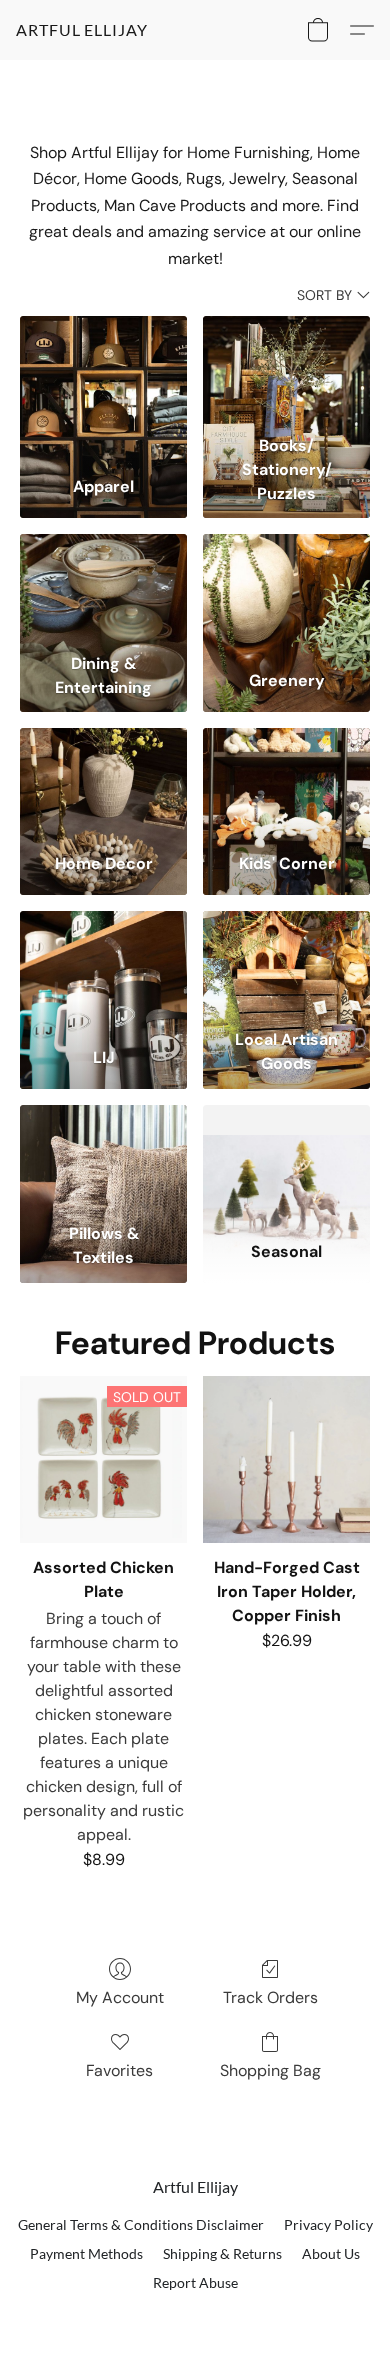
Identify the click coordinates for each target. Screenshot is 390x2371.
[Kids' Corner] (286, 782)
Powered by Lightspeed (195, 2317)
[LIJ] (103, 965)
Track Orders (270, 1997)
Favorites (119, 2070)
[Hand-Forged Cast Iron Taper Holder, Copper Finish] (286, 1459)
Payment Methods (86, 2253)
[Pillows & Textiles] (103, 1159)
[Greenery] (286, 588)
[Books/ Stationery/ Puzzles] (286, 370)
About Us (331, 2253)
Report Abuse (195, 2282)
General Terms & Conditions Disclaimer (141, 2224)
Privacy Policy (328, 2224)
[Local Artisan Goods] (286, 965)
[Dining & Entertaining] (103, 588)
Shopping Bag (270, 2070)
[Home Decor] (103, 782)
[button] (82, 30)
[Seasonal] (286, 1159)
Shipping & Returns (222, 2253)
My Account (120, 1997)
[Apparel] (103, 370)
